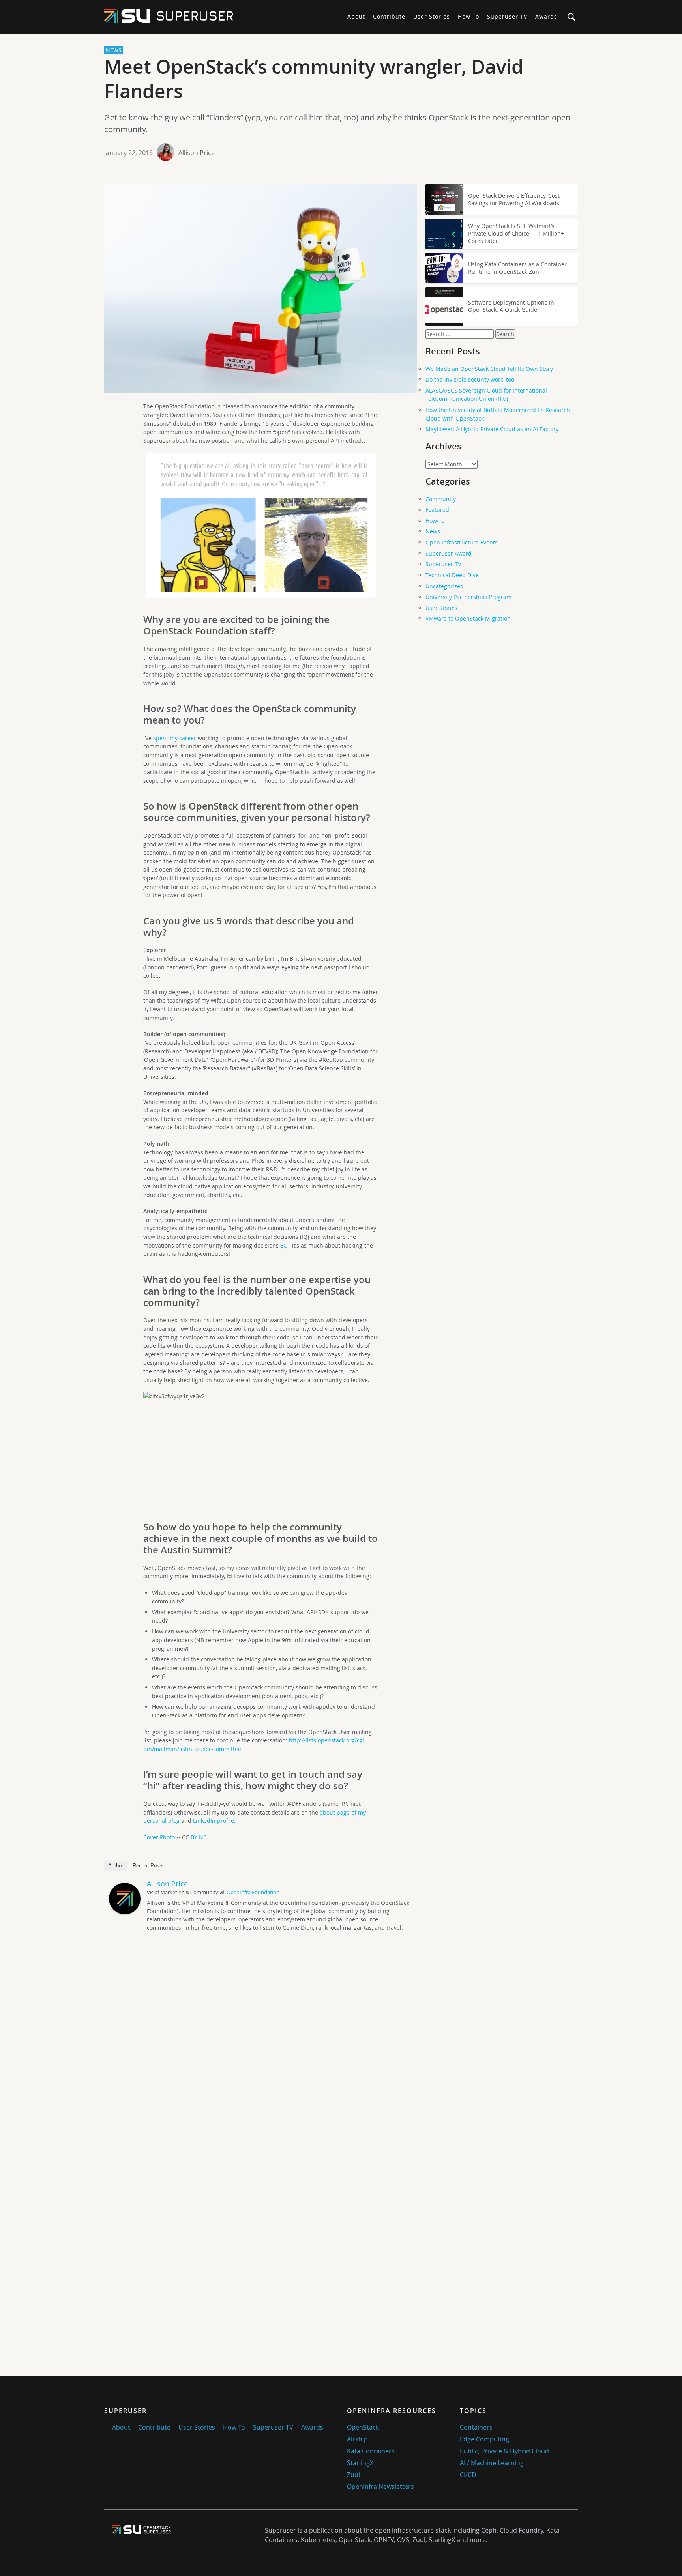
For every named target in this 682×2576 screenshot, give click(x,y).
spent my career (175, 738)
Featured (437, 510)
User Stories (432, 16)
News (433, 531)
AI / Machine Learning (492, 2463)
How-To (468, 16)
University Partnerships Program (468, 597)
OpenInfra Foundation (253, 1892)
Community (441, 499)
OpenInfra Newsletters (380, 2486)
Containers (476, 2427)
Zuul (353, 2475)
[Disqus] (261, 2056)
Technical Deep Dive (452, 575)
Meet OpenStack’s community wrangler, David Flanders (314, 79)
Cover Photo (159, 1837)
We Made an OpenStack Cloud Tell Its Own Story (489, 369)
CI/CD (468, 2475)
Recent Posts (148, 1866)
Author (116, 1866)
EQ (284, 1245)
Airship (357, 2439)
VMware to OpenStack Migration (468, 618)
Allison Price (197, 153)
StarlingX (360, 2463)
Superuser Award (449, 553)
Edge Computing (484, 2439)
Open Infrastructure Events (462, 542)
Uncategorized (445, 586)
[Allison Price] (125, 1912)
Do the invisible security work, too (470, 379)
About (356, 16)
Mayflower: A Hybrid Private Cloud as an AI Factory (492, 429)
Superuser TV (507, 16)
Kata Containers (371, 2451)
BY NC (199, 1837)
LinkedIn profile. (214, 1821)
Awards (546, 16)
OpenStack (363, 2427)
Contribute (389, 16)
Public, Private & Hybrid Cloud (504, 2451)
